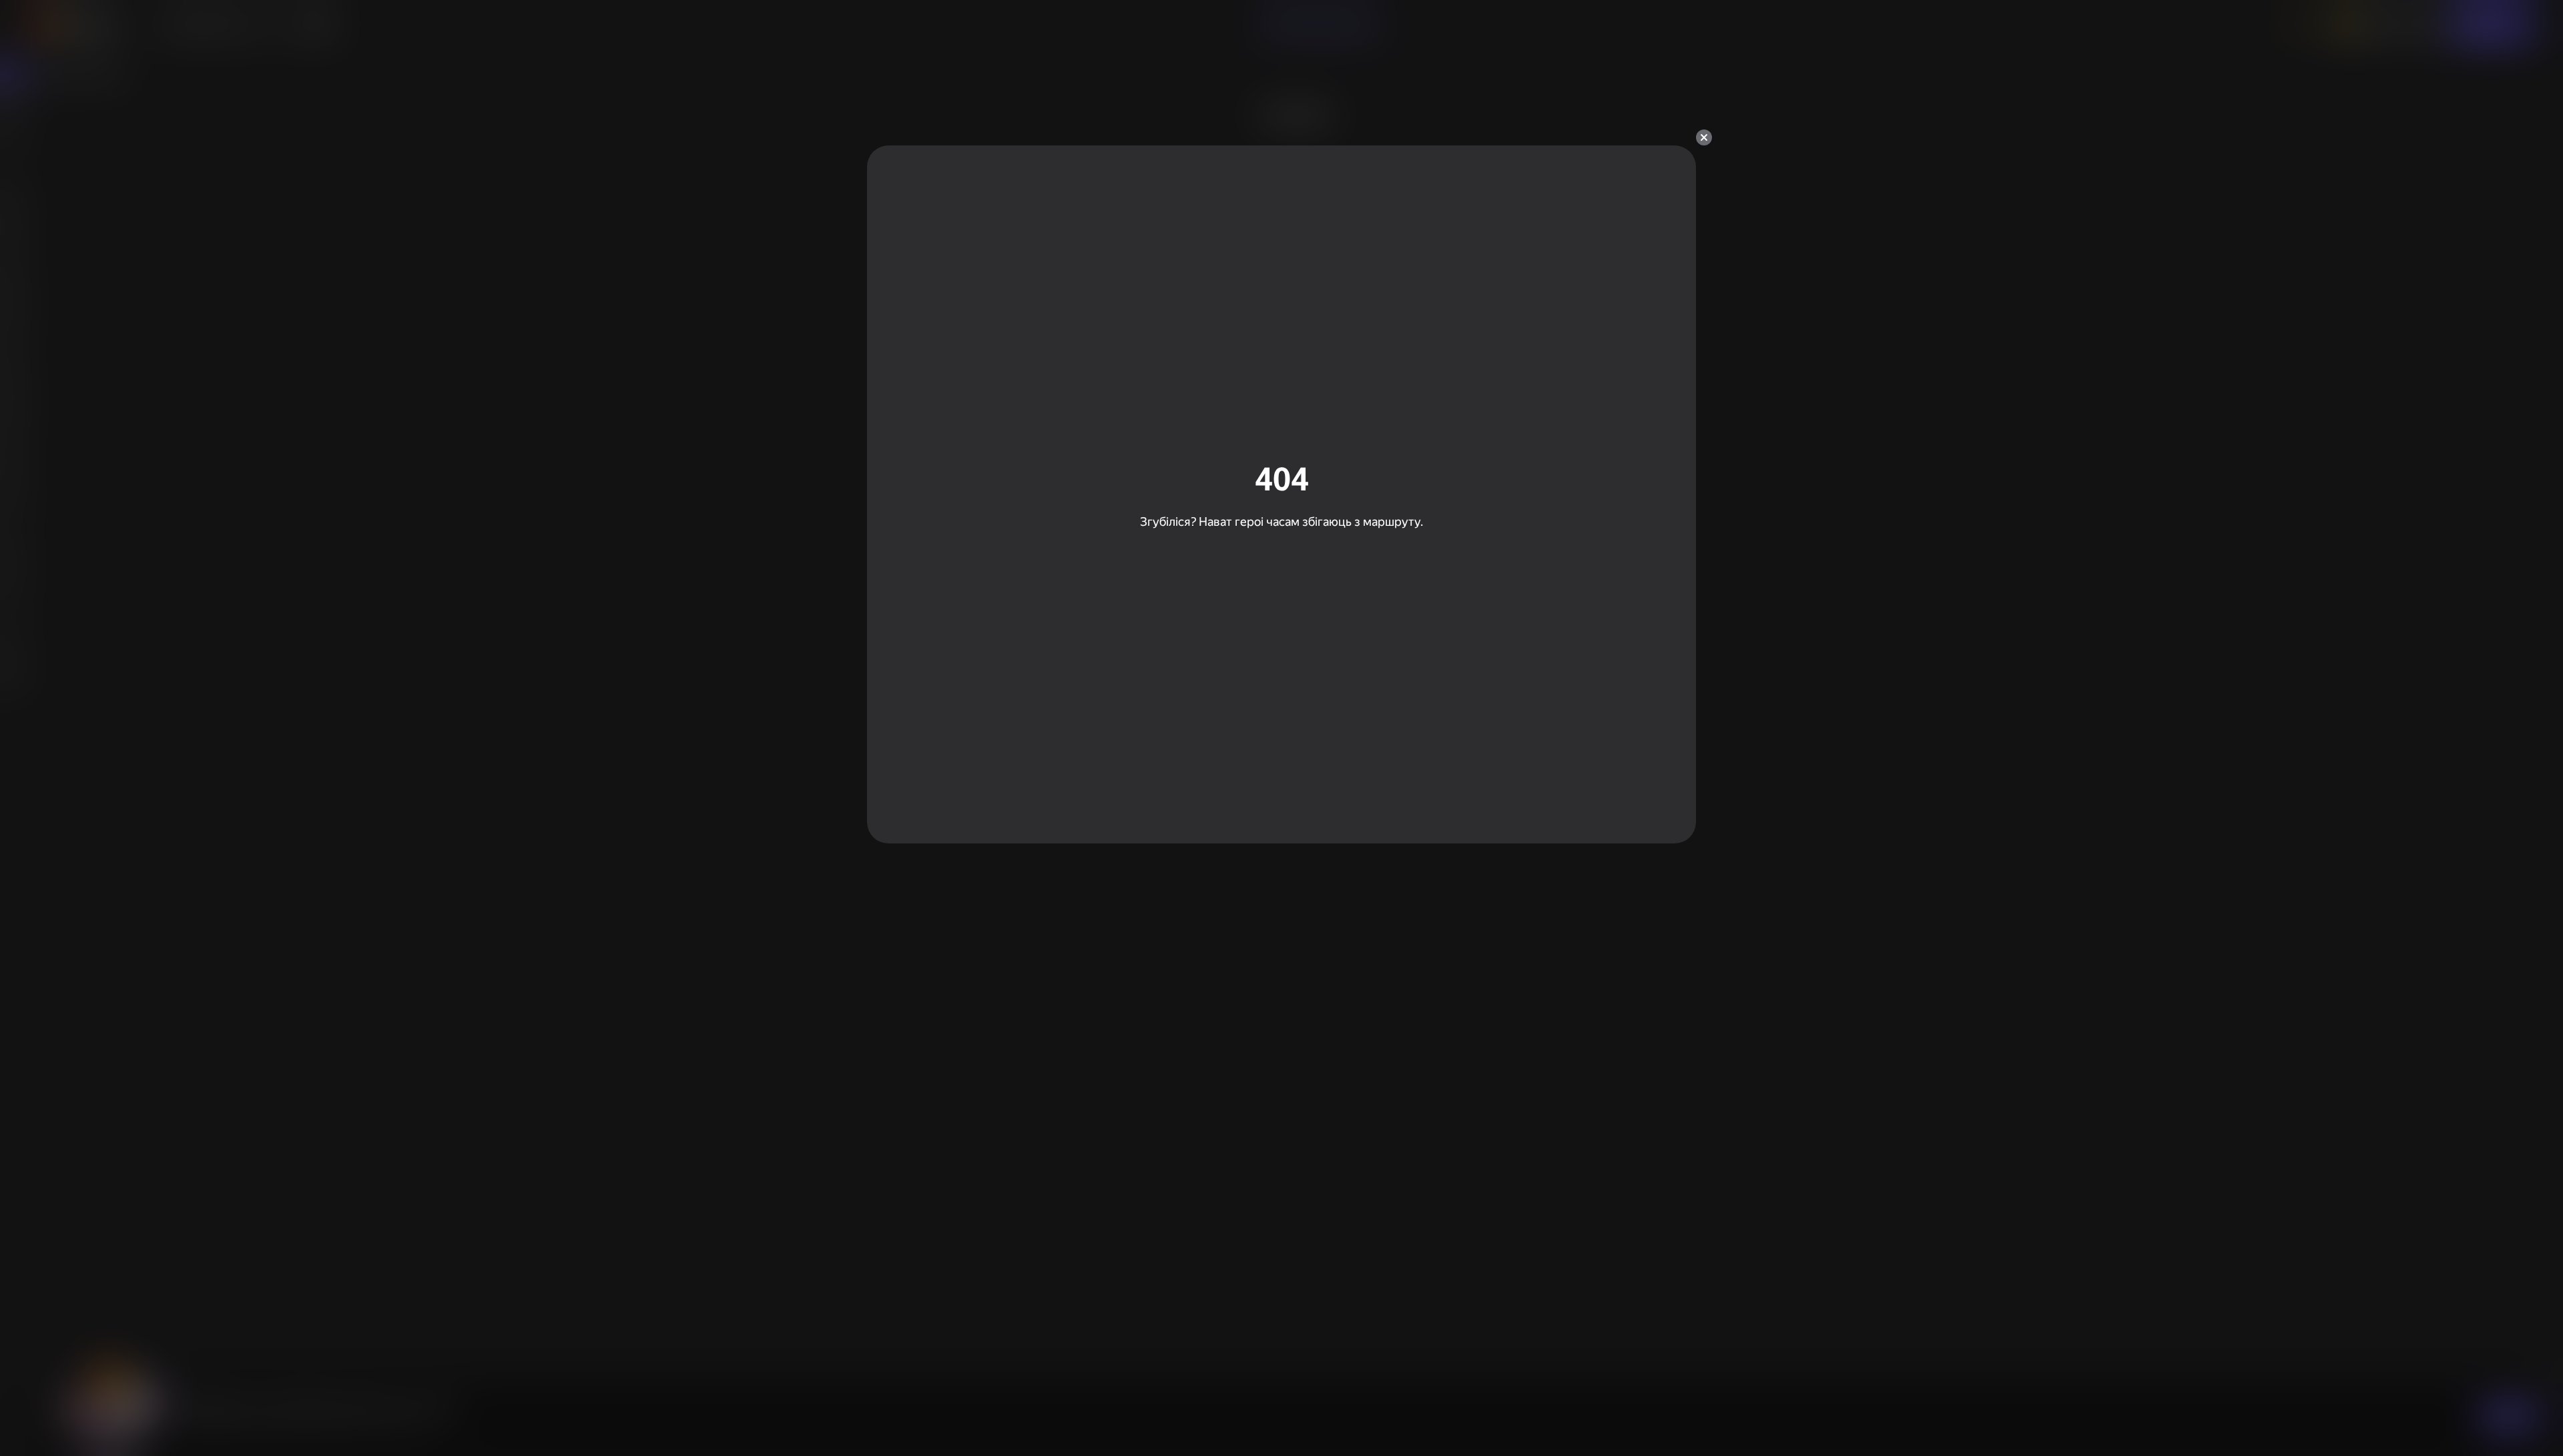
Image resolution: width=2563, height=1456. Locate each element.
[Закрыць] (1704, 137)
